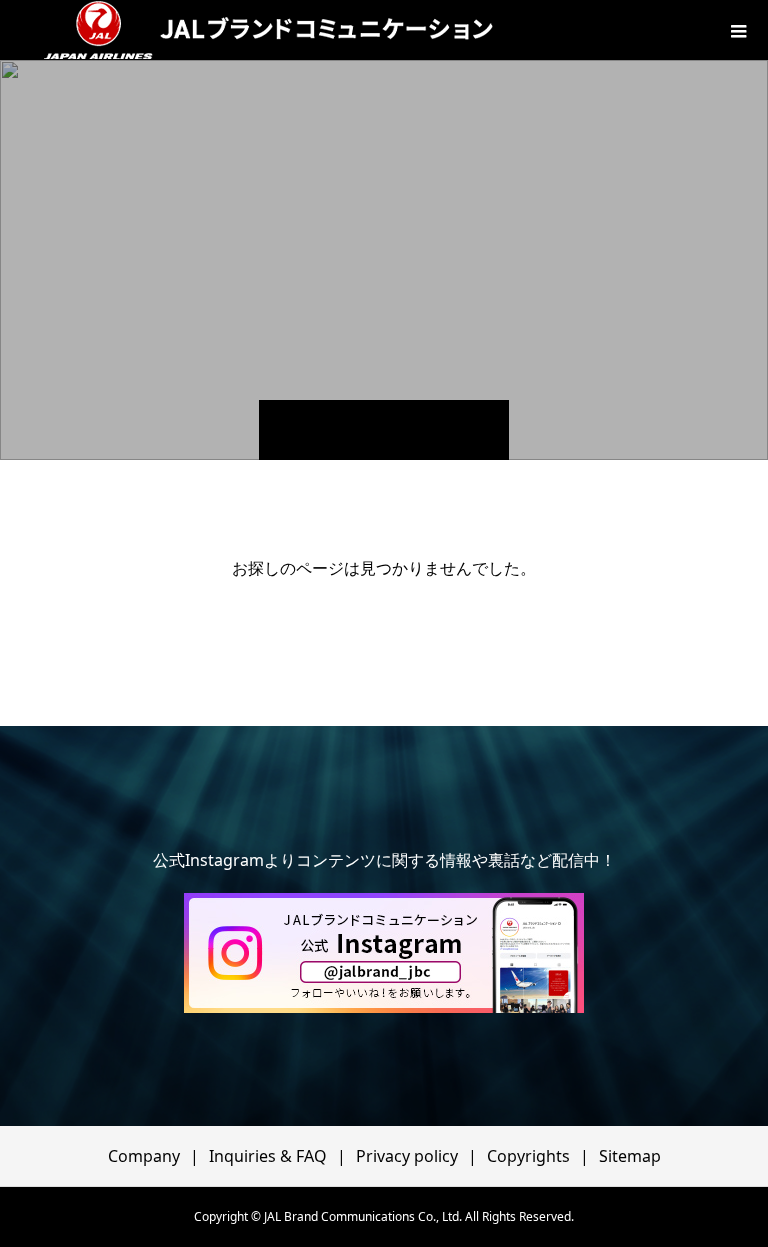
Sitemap (630, 1156)
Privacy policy (407, 1156)
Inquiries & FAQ (268, 1156)
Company (144, 1156)
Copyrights (528, 1156)
